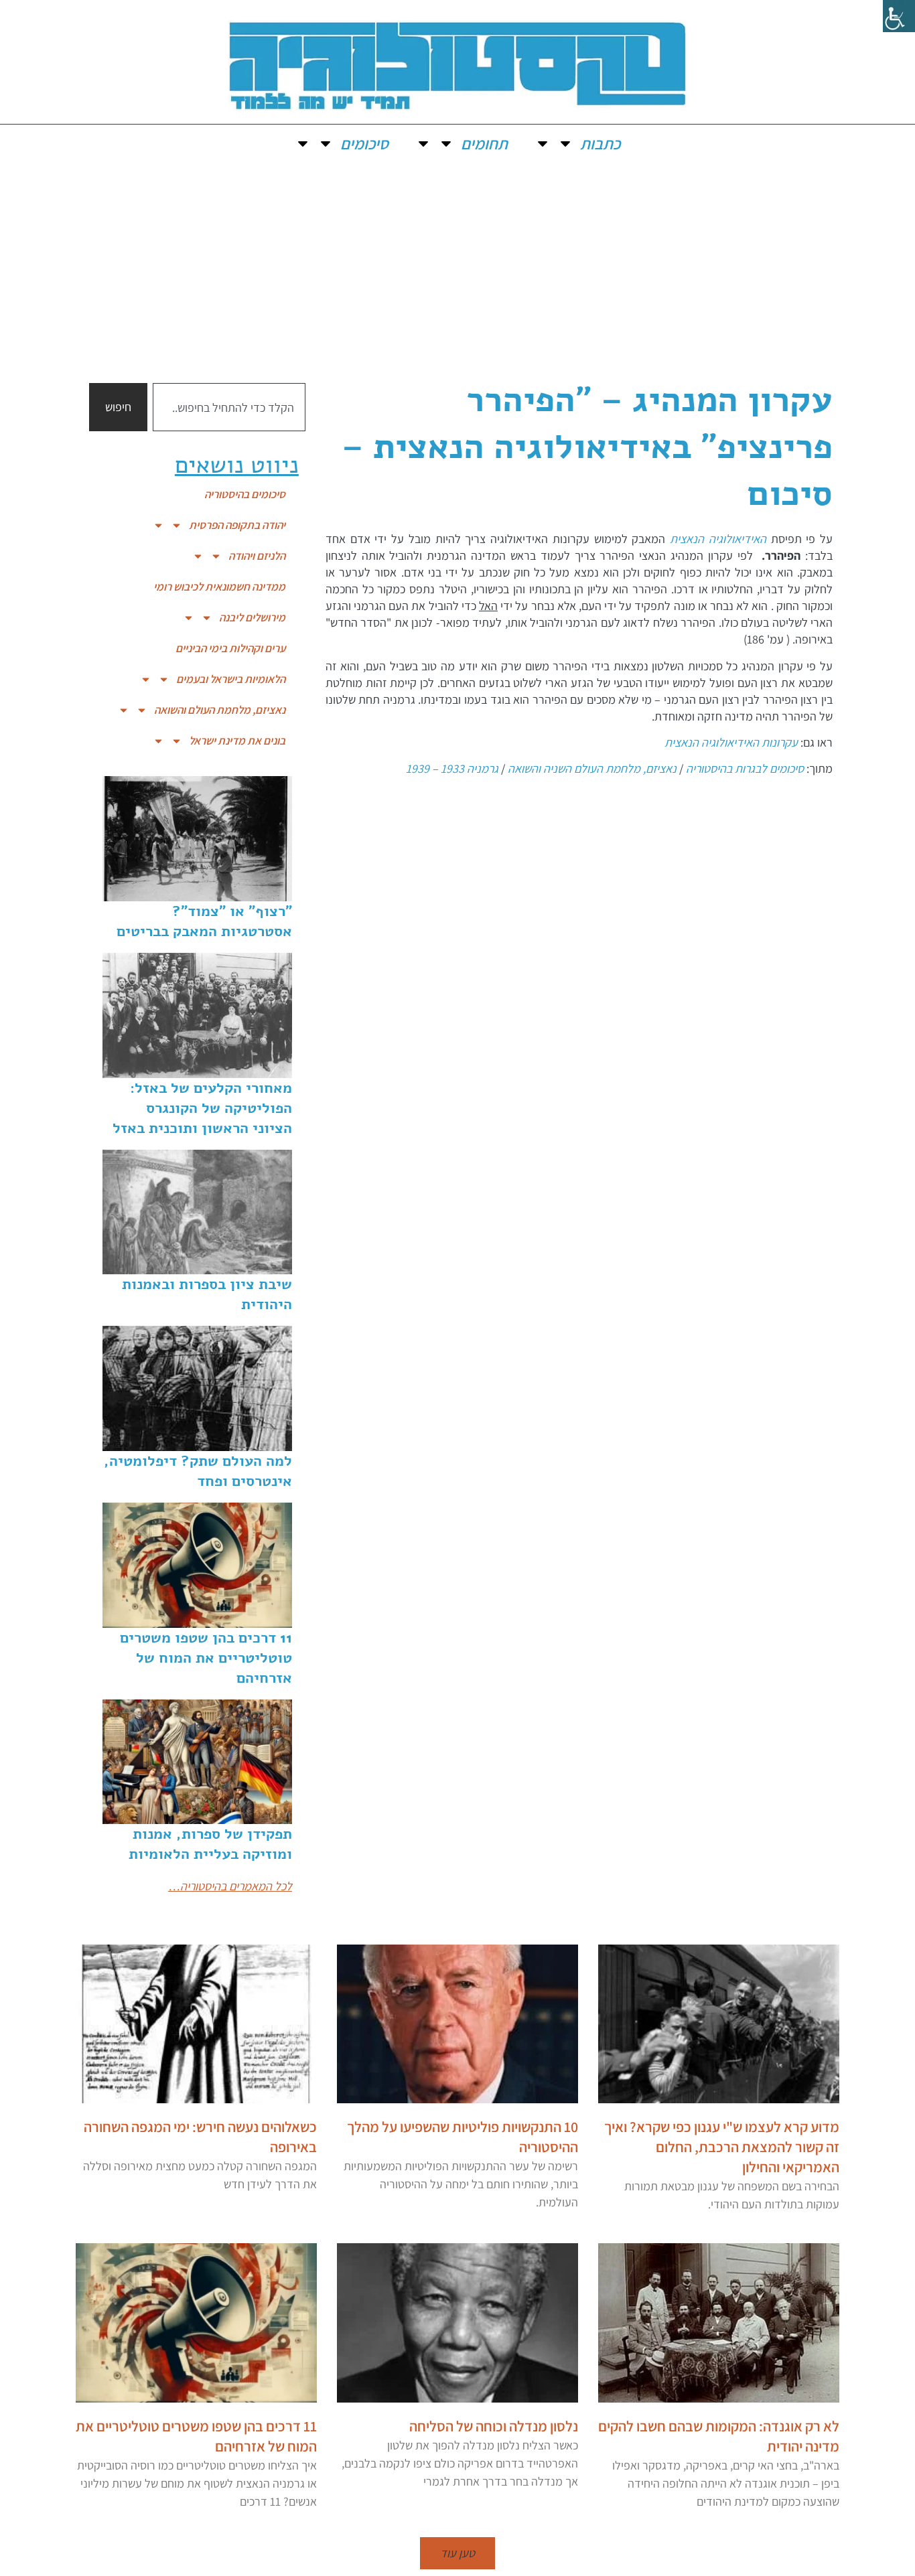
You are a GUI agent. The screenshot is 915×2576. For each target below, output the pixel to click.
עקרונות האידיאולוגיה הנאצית (731, 742)
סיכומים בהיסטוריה (245, 494)
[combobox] (229, 407)
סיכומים (364, 143)
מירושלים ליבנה (252, 617)
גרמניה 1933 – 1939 (452, 768)
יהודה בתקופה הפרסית (237, 525)
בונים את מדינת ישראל (237, 741)
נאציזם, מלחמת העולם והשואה (220, 710)
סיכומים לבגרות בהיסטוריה (745, 768)
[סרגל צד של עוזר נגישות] (899, 16)
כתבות (600, 143)
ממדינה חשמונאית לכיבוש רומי (219, 587)
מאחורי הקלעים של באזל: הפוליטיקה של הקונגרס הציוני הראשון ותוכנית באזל (202, 1108)
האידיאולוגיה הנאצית (718, 539)
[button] (457, 2553)
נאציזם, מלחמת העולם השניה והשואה (592, 768)
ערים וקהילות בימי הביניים (230, 648)
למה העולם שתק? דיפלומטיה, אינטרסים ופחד (198, 1471)
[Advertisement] (457, 262)
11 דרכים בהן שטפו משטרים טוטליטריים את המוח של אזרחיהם (206, 1658)
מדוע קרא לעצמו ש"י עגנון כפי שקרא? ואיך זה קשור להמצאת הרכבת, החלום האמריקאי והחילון (722, 2147)
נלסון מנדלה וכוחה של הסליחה (494, 2426)
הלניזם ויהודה (257, 556)
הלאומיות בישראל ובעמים (231, 679)
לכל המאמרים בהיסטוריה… (230, 1886)
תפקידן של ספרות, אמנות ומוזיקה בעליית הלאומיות (210, 1844)
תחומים (484, 143)
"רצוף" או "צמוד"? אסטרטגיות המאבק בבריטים (204, 921)
